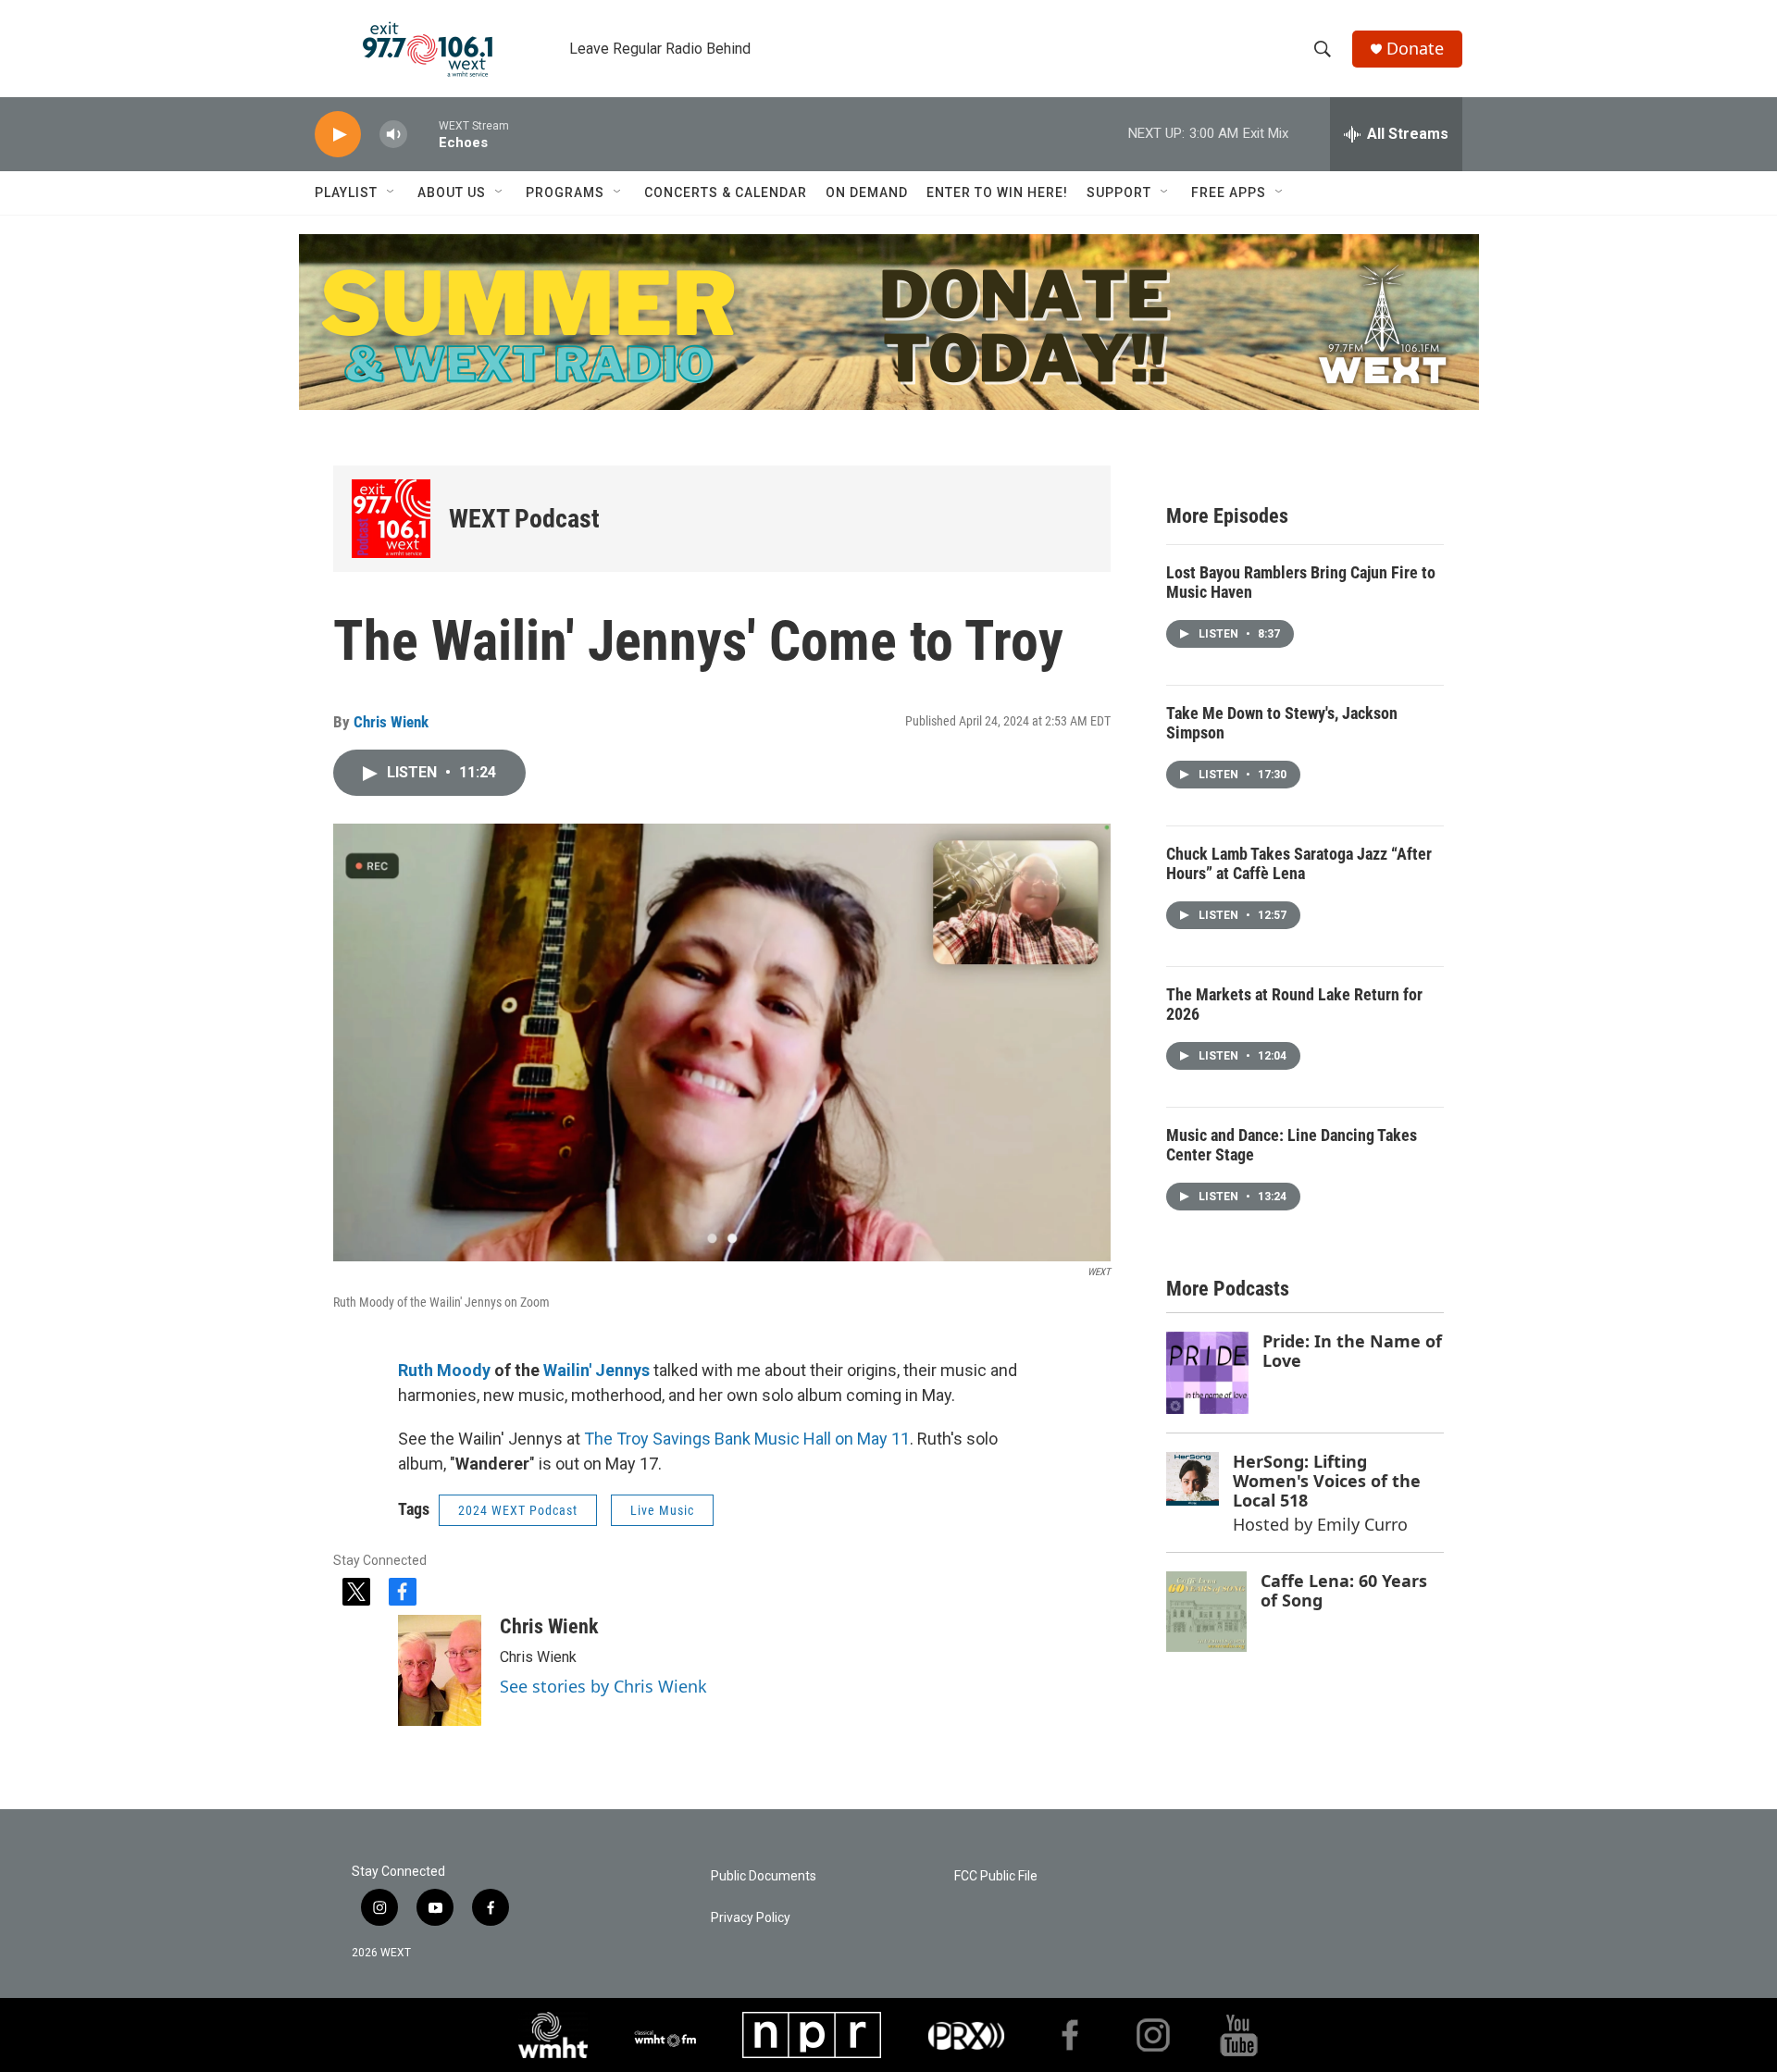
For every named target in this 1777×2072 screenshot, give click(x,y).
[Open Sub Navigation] (391, 192)
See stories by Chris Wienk (603, 1686)
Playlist (346, 192)
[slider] (423, 134)
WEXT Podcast (524, 519)
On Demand (867, 192)
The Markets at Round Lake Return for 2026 (1294, 1004)
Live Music (662, 1510)
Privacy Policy (751, 1918)
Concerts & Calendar (726, 192)
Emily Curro (1362, 1524)
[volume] (393, 135)
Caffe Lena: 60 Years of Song (1344, 1590)
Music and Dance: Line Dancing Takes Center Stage (1292, 1145)
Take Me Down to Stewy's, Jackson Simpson (1282, 723)
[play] (338, 135)
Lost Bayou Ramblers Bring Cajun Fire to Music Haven (1301, 582)
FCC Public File (996, 1876)
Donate (1415, 49)
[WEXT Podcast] (391, 519)
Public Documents (764, 1876)
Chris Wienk (391, 722)
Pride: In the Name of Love (1352, 1351)
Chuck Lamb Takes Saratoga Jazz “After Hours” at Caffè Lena (1299, 863)
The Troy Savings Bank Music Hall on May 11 (747, 1439)
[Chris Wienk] (440, 1670)
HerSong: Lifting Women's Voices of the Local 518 (1327, 1480)
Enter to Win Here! (997, 192)
